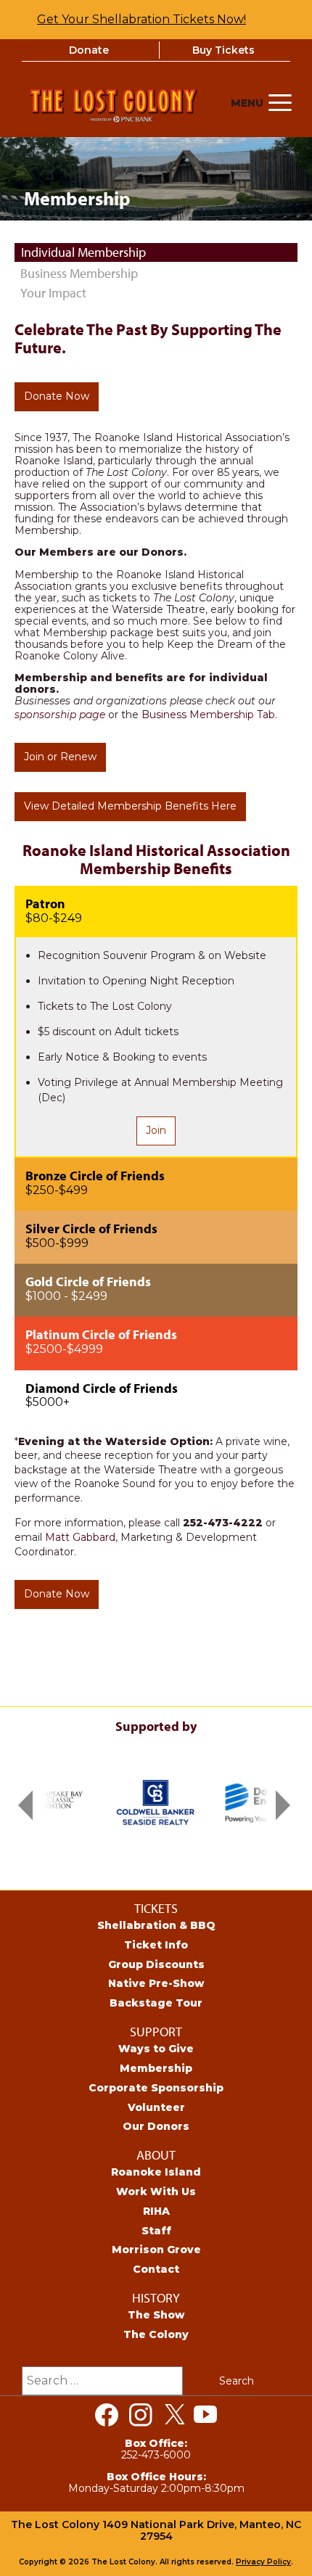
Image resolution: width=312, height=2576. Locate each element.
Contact (156, 2269)
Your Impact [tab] (53, 293)
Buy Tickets (223, 50)
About (156, 2155)
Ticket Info (156, 1945)
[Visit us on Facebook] (107, 2415)
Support (156, 2032)
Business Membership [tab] (79, 273)
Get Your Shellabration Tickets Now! (141, 19)
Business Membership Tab (208, 715)
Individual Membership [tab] (83, 252)
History (156, 2298)
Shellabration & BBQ (156, 1925)
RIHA (156, 2211)
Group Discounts (156, 1964)
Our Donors (156, 2126)
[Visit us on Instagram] (141, 2415)
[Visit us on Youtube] (205, 2415)
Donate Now (57, 396)
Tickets (156, 1908)
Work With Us (156, 2192)
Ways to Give (156, 2049)
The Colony (156, 2334)
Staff (156, 2231)
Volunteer (156, 2107)
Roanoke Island (156, 2172)
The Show (156, 2315)
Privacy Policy (263, 2562)
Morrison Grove (156, 2250)
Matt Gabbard (80, 1537)
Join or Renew (60, 757)
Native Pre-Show (156, 1983)
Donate (89, 50)
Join (156, 1130)
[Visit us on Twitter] (175, 2415)
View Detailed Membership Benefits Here (130, 806)
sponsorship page (60, 715)
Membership (156, 2068)
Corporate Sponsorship (156, 2088)
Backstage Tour (156, 2003)
